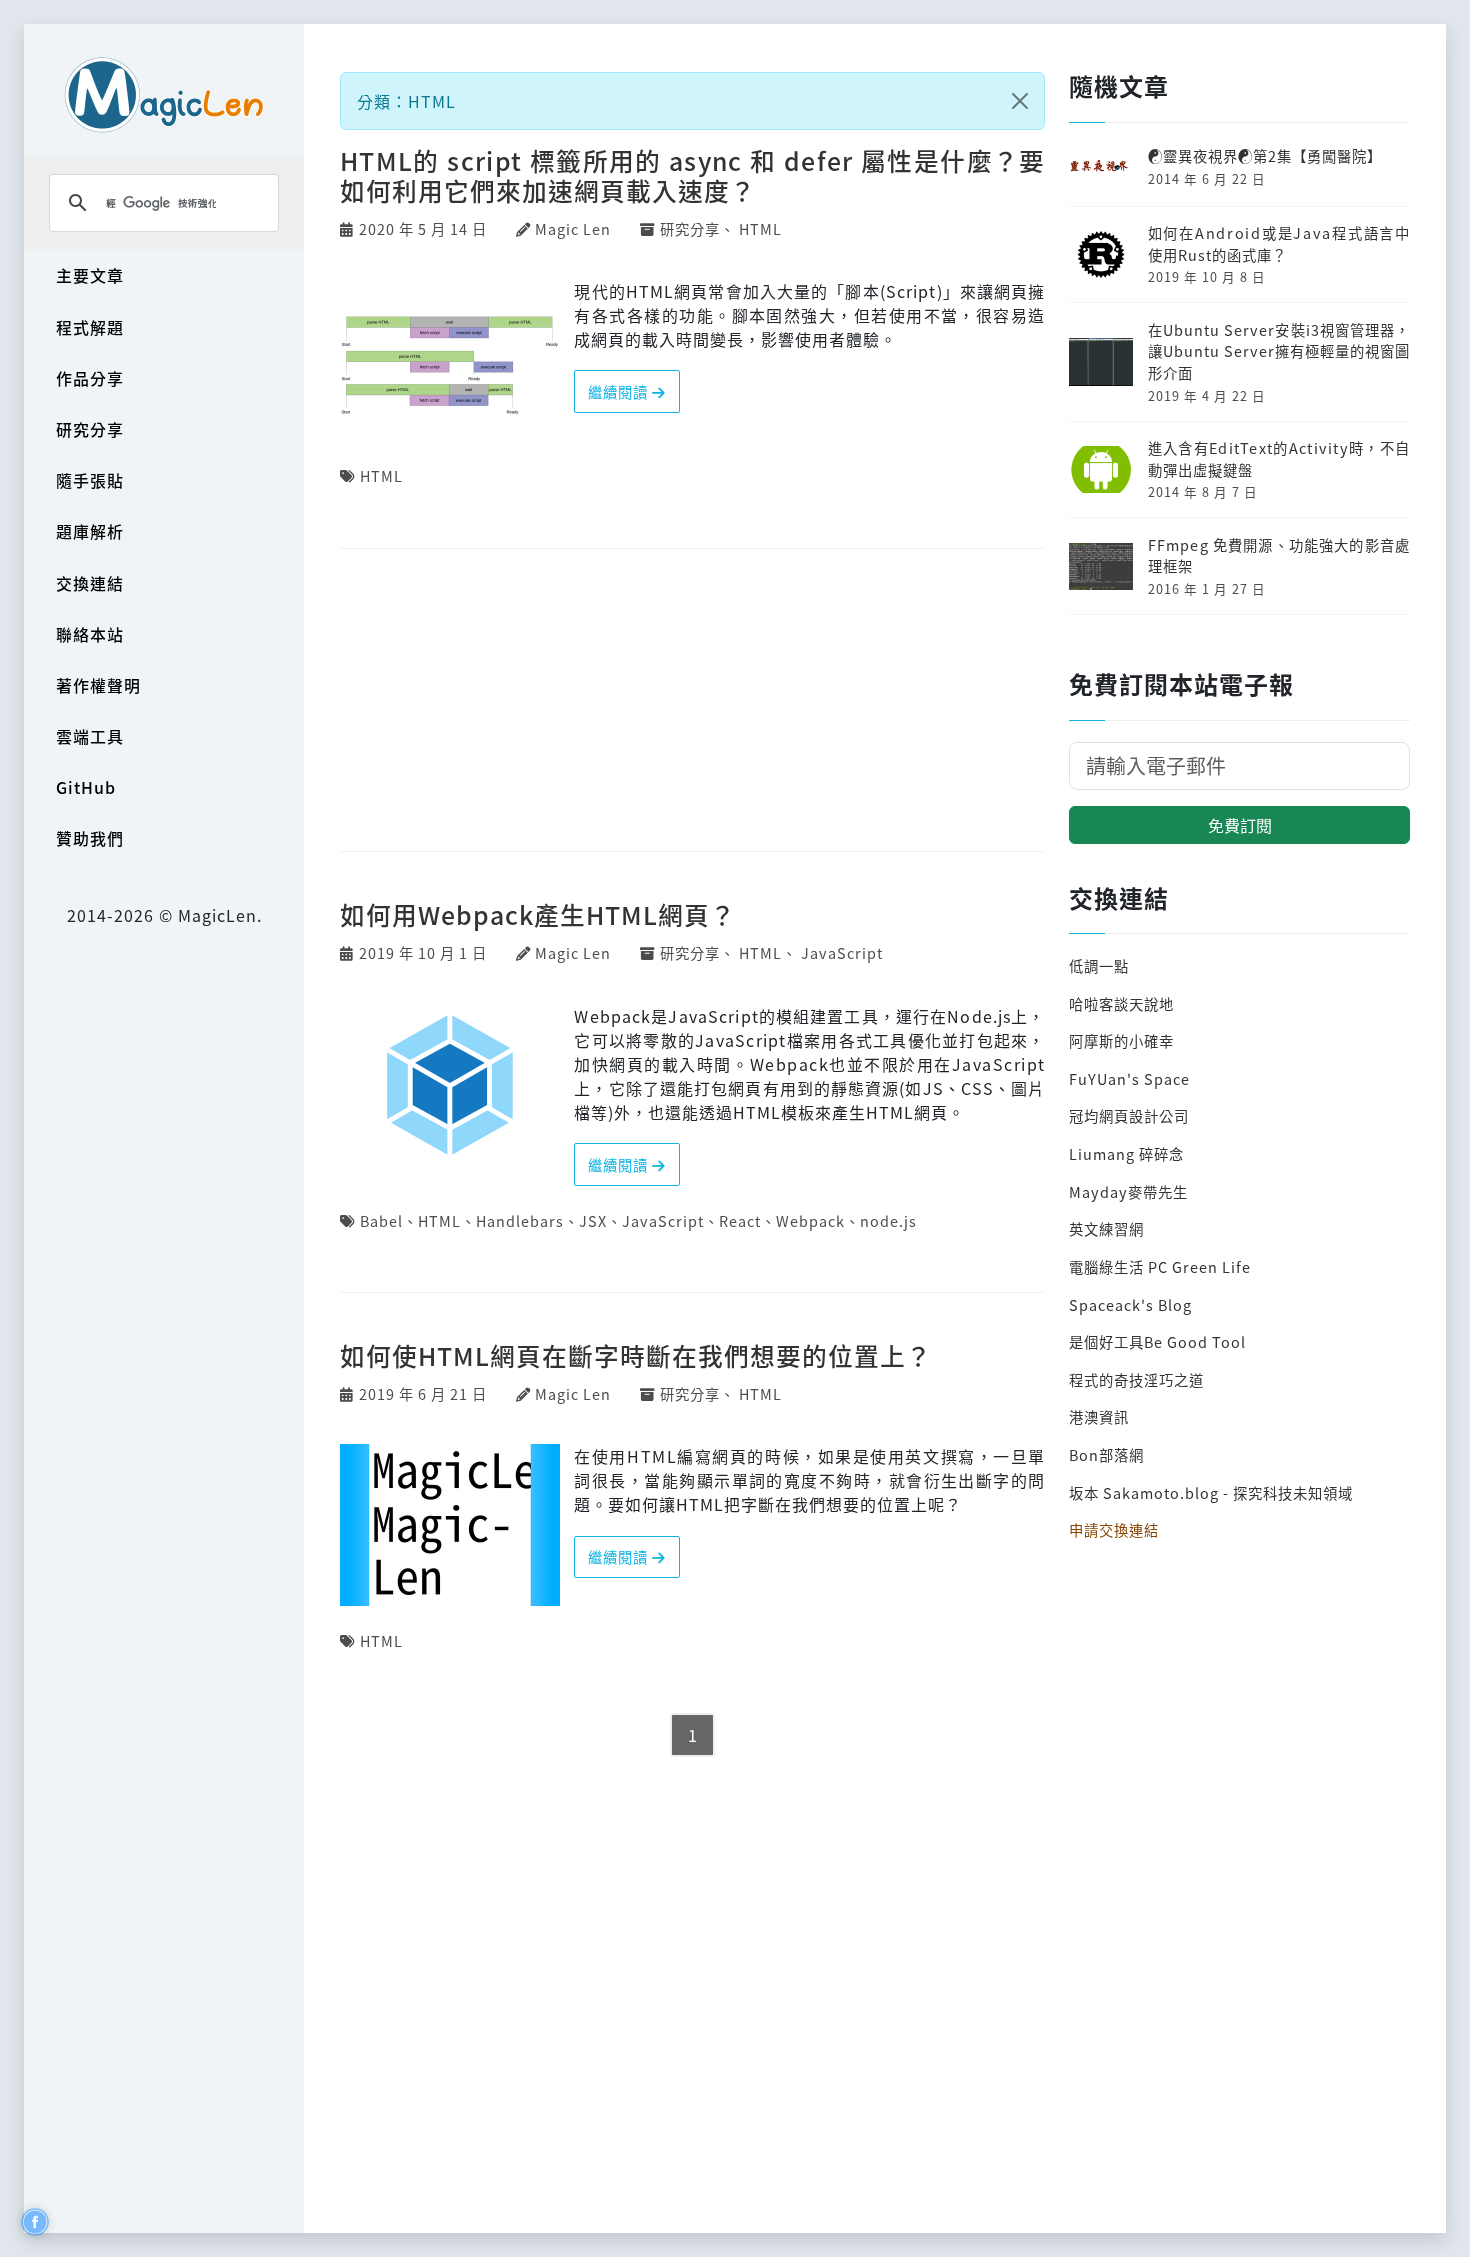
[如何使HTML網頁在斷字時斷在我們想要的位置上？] (450, 1523)
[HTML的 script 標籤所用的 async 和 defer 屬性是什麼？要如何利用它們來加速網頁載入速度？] (450, 357)
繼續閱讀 (620, 391)
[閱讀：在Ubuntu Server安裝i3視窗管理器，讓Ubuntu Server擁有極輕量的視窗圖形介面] (1101, 359)
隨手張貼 (90, 480)
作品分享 (90, 378)
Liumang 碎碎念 (1126, 1153)
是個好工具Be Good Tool (1157, 1341)
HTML (760, 228)
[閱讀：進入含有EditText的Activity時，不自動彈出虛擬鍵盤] (1101, 466)
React (740, 1220)
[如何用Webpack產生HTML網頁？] (450, 1082)
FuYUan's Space (1129, 1078)
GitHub (86, 787)
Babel (381, 1220)
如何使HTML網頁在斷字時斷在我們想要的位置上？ (636, 1355)
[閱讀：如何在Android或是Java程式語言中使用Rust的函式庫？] (1101, 251)
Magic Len (573, 228)
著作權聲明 (98, 685)
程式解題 (90, 327)
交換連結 (90, 583)
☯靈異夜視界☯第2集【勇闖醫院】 (1265, 155)
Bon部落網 (1106, 1454)
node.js (888, 1220)
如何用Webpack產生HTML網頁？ (538, 914)
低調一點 (1099, 965)
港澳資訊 (1099, 1416)
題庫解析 (90, 531)
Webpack (810, 1220)
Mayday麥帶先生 (1128, 1191)
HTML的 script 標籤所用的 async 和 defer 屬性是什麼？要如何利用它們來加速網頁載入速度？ (692, 175)
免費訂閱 (1240, 825)
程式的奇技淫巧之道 (1136, 1379)
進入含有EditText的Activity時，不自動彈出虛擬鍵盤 (1279, 458)
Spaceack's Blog (1130, 1304)
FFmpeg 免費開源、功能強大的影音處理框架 (1279, 555)
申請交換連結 (1114, 1529)
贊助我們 (90, 838)
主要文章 (90, 275)
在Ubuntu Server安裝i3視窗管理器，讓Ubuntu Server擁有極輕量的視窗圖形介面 (1279, 351)
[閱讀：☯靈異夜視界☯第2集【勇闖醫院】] (1101, 164)
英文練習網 (1106, 1228)
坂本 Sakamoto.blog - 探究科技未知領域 (1211, 1492)
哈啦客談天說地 (1121, 1003)
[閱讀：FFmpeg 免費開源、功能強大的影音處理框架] (1101, 563)
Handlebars (520, 1220)
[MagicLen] (164, 94)
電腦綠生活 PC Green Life (1160, 1266)
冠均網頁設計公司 (1129, 1115)
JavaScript (842, 952)
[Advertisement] (692, 702)
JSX (593, 1220)
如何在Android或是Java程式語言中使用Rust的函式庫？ (1279, 243)
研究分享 (90, 429)
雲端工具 (90, 736)
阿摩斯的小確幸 (1121, 1040)
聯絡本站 (90, 634)
